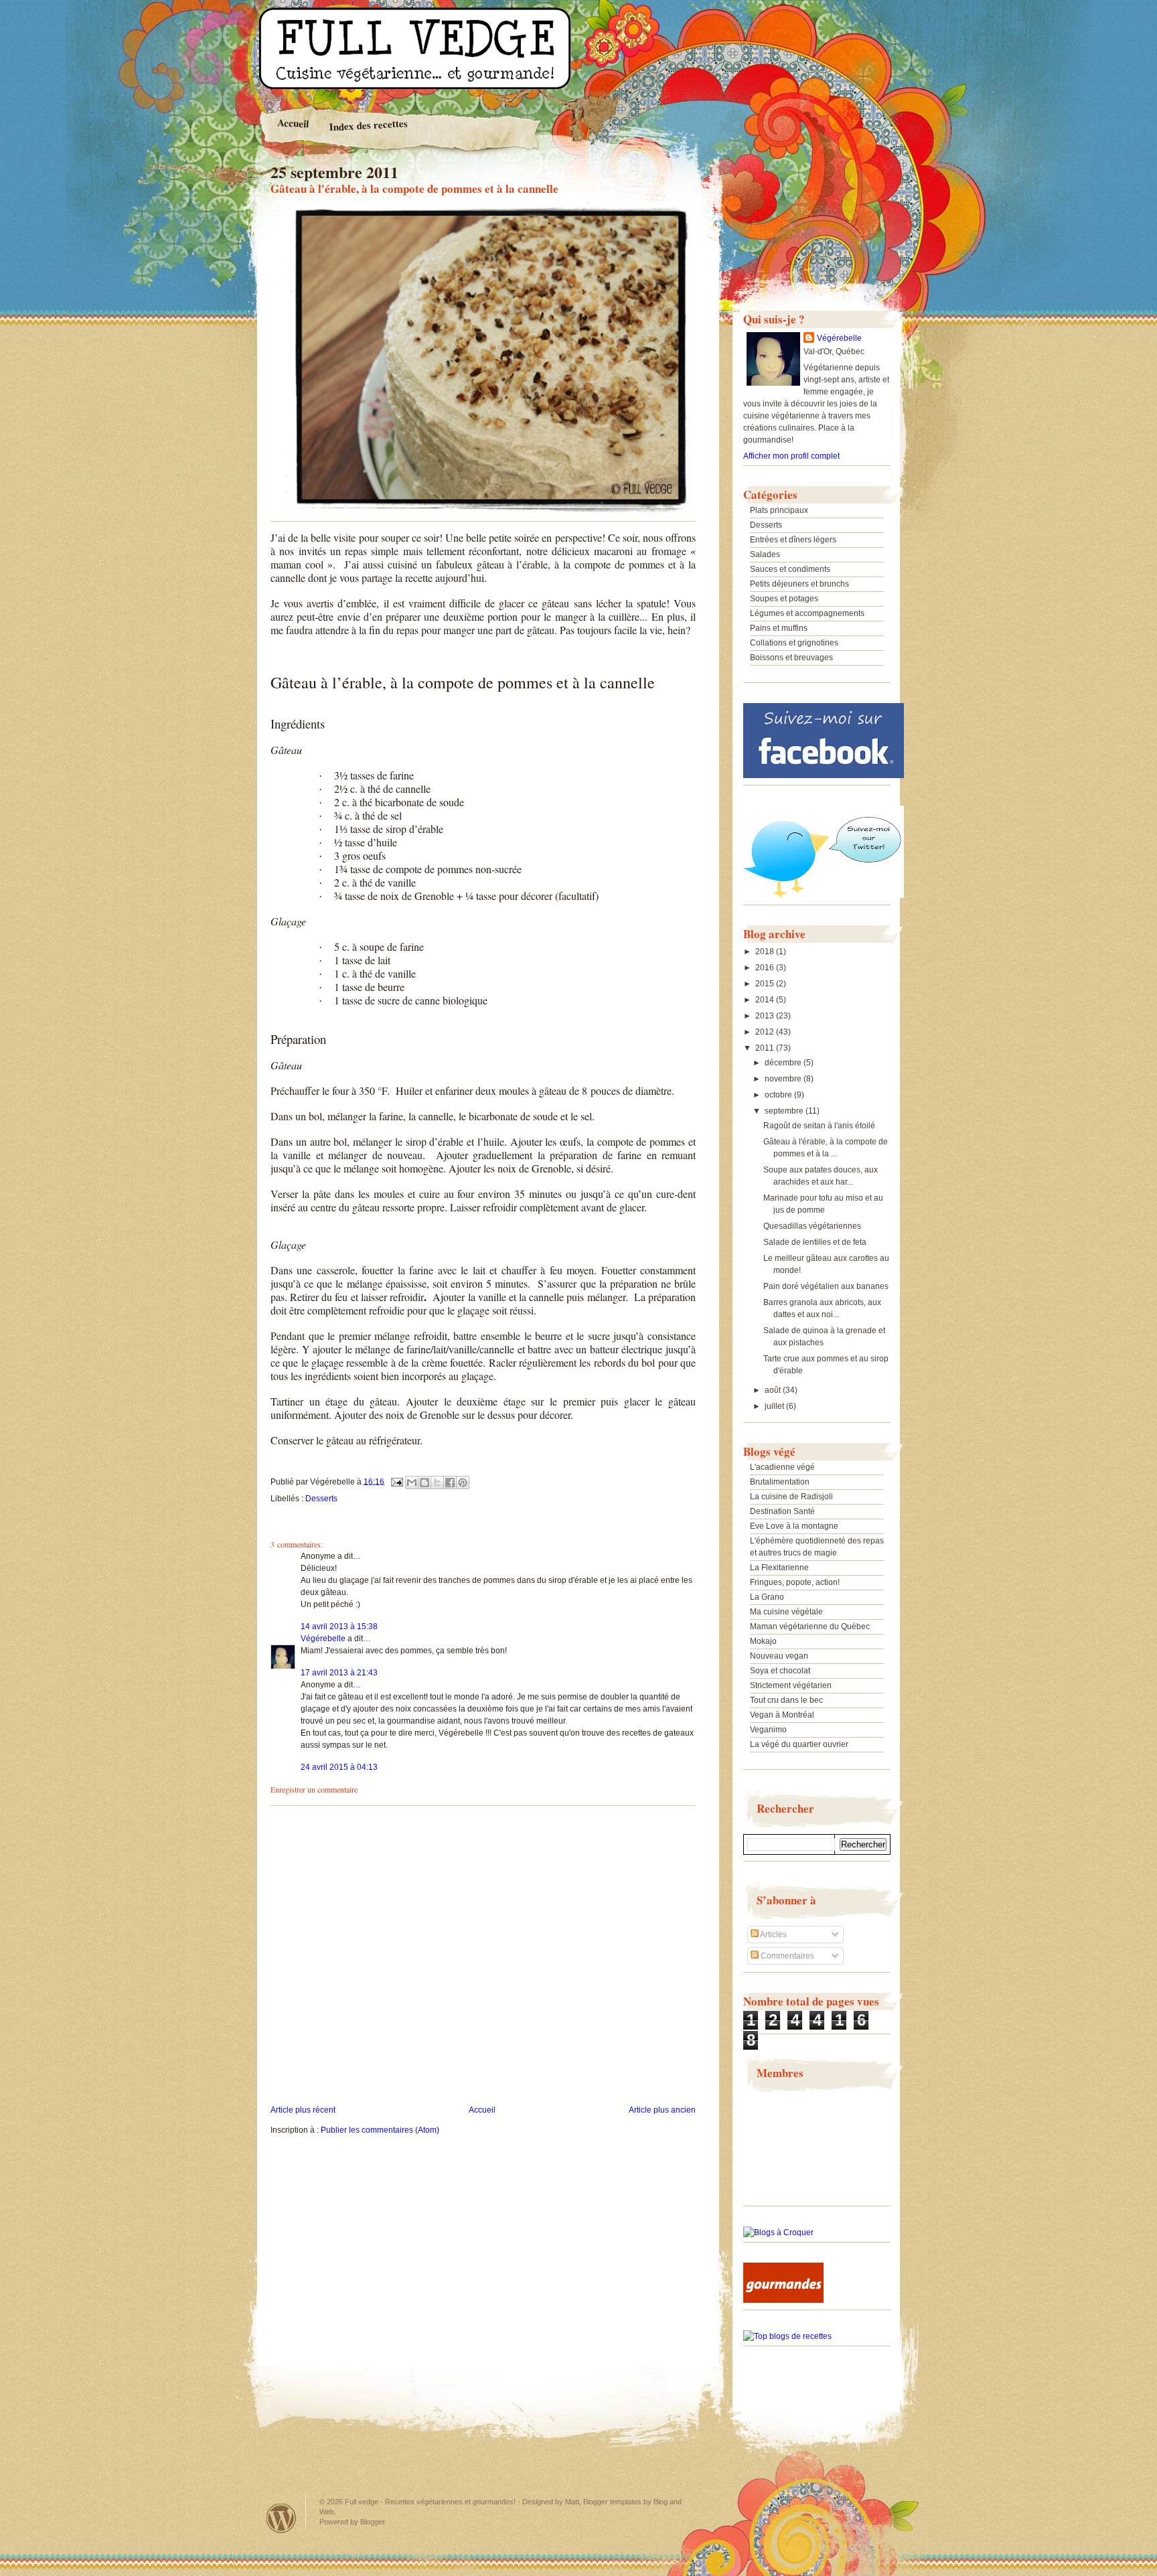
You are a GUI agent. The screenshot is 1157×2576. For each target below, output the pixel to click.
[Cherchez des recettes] (787, 2336)
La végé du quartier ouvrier (799, 1744)
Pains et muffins (779, 628)
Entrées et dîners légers (793, 540)
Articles (773, 1935)
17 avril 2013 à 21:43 (339, 1673)
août (774, 1390)
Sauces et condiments (790, 569)
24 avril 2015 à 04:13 (339, 1767)
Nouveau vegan (779, 1656)
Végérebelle (323, 1639)
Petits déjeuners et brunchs (799, 584)
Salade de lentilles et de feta (815, 1242)
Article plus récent (303, 2110)
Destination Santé (782, 1511)
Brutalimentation (780, 1482)
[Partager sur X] (437, 1483)
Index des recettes (368, 125)
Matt (572, 2502)
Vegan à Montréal (782, 1715)
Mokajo (763, 1641)
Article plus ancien (662, 2110)
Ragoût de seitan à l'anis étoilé (819, 1126)
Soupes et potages (784, 599)
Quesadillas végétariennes (812, 1226)
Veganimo (768, 1730)
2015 (766, 984)
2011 (766, 1048)
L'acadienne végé (782, 1467)
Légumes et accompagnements (807, 613)
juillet (775, 1406)
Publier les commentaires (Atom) (380, 2130)
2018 (766, 952)
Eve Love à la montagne (794, 1526)
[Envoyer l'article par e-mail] (396, 1481)
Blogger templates (612, 2502)
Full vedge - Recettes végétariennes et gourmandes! (430, 2502)
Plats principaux (779, 510)
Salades (765, 554)
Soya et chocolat (780, 1671)
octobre (779, 1095)
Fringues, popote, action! (795, 1582)
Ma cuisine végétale (786, 1612)
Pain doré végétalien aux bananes (826, 1286)
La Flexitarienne (779, 1568)
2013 (766, 1016)
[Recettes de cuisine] (783, 2300)
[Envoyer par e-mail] (412, 1483)
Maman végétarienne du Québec (810, 1626)
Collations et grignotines (794, 643)
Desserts (321, 1499)
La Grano (767, 1597)
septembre (785, 1111)
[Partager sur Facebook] (450, 1483)
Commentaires (786, 1956)
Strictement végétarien (791, 1685)
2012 (766, 1032)
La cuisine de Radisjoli (791, 1497)
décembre (784, 1063)
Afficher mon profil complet (791, 456)
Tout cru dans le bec (786, 1700)
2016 (766, 968)
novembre (784, 1079)
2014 (766, 1000)
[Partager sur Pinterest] (463, 1483)
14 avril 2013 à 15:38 (339, 1626)
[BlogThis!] (425, 1483)
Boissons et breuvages (791, 658)
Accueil (293, 123)
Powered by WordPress (281, 2518)
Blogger (372, 2522)
